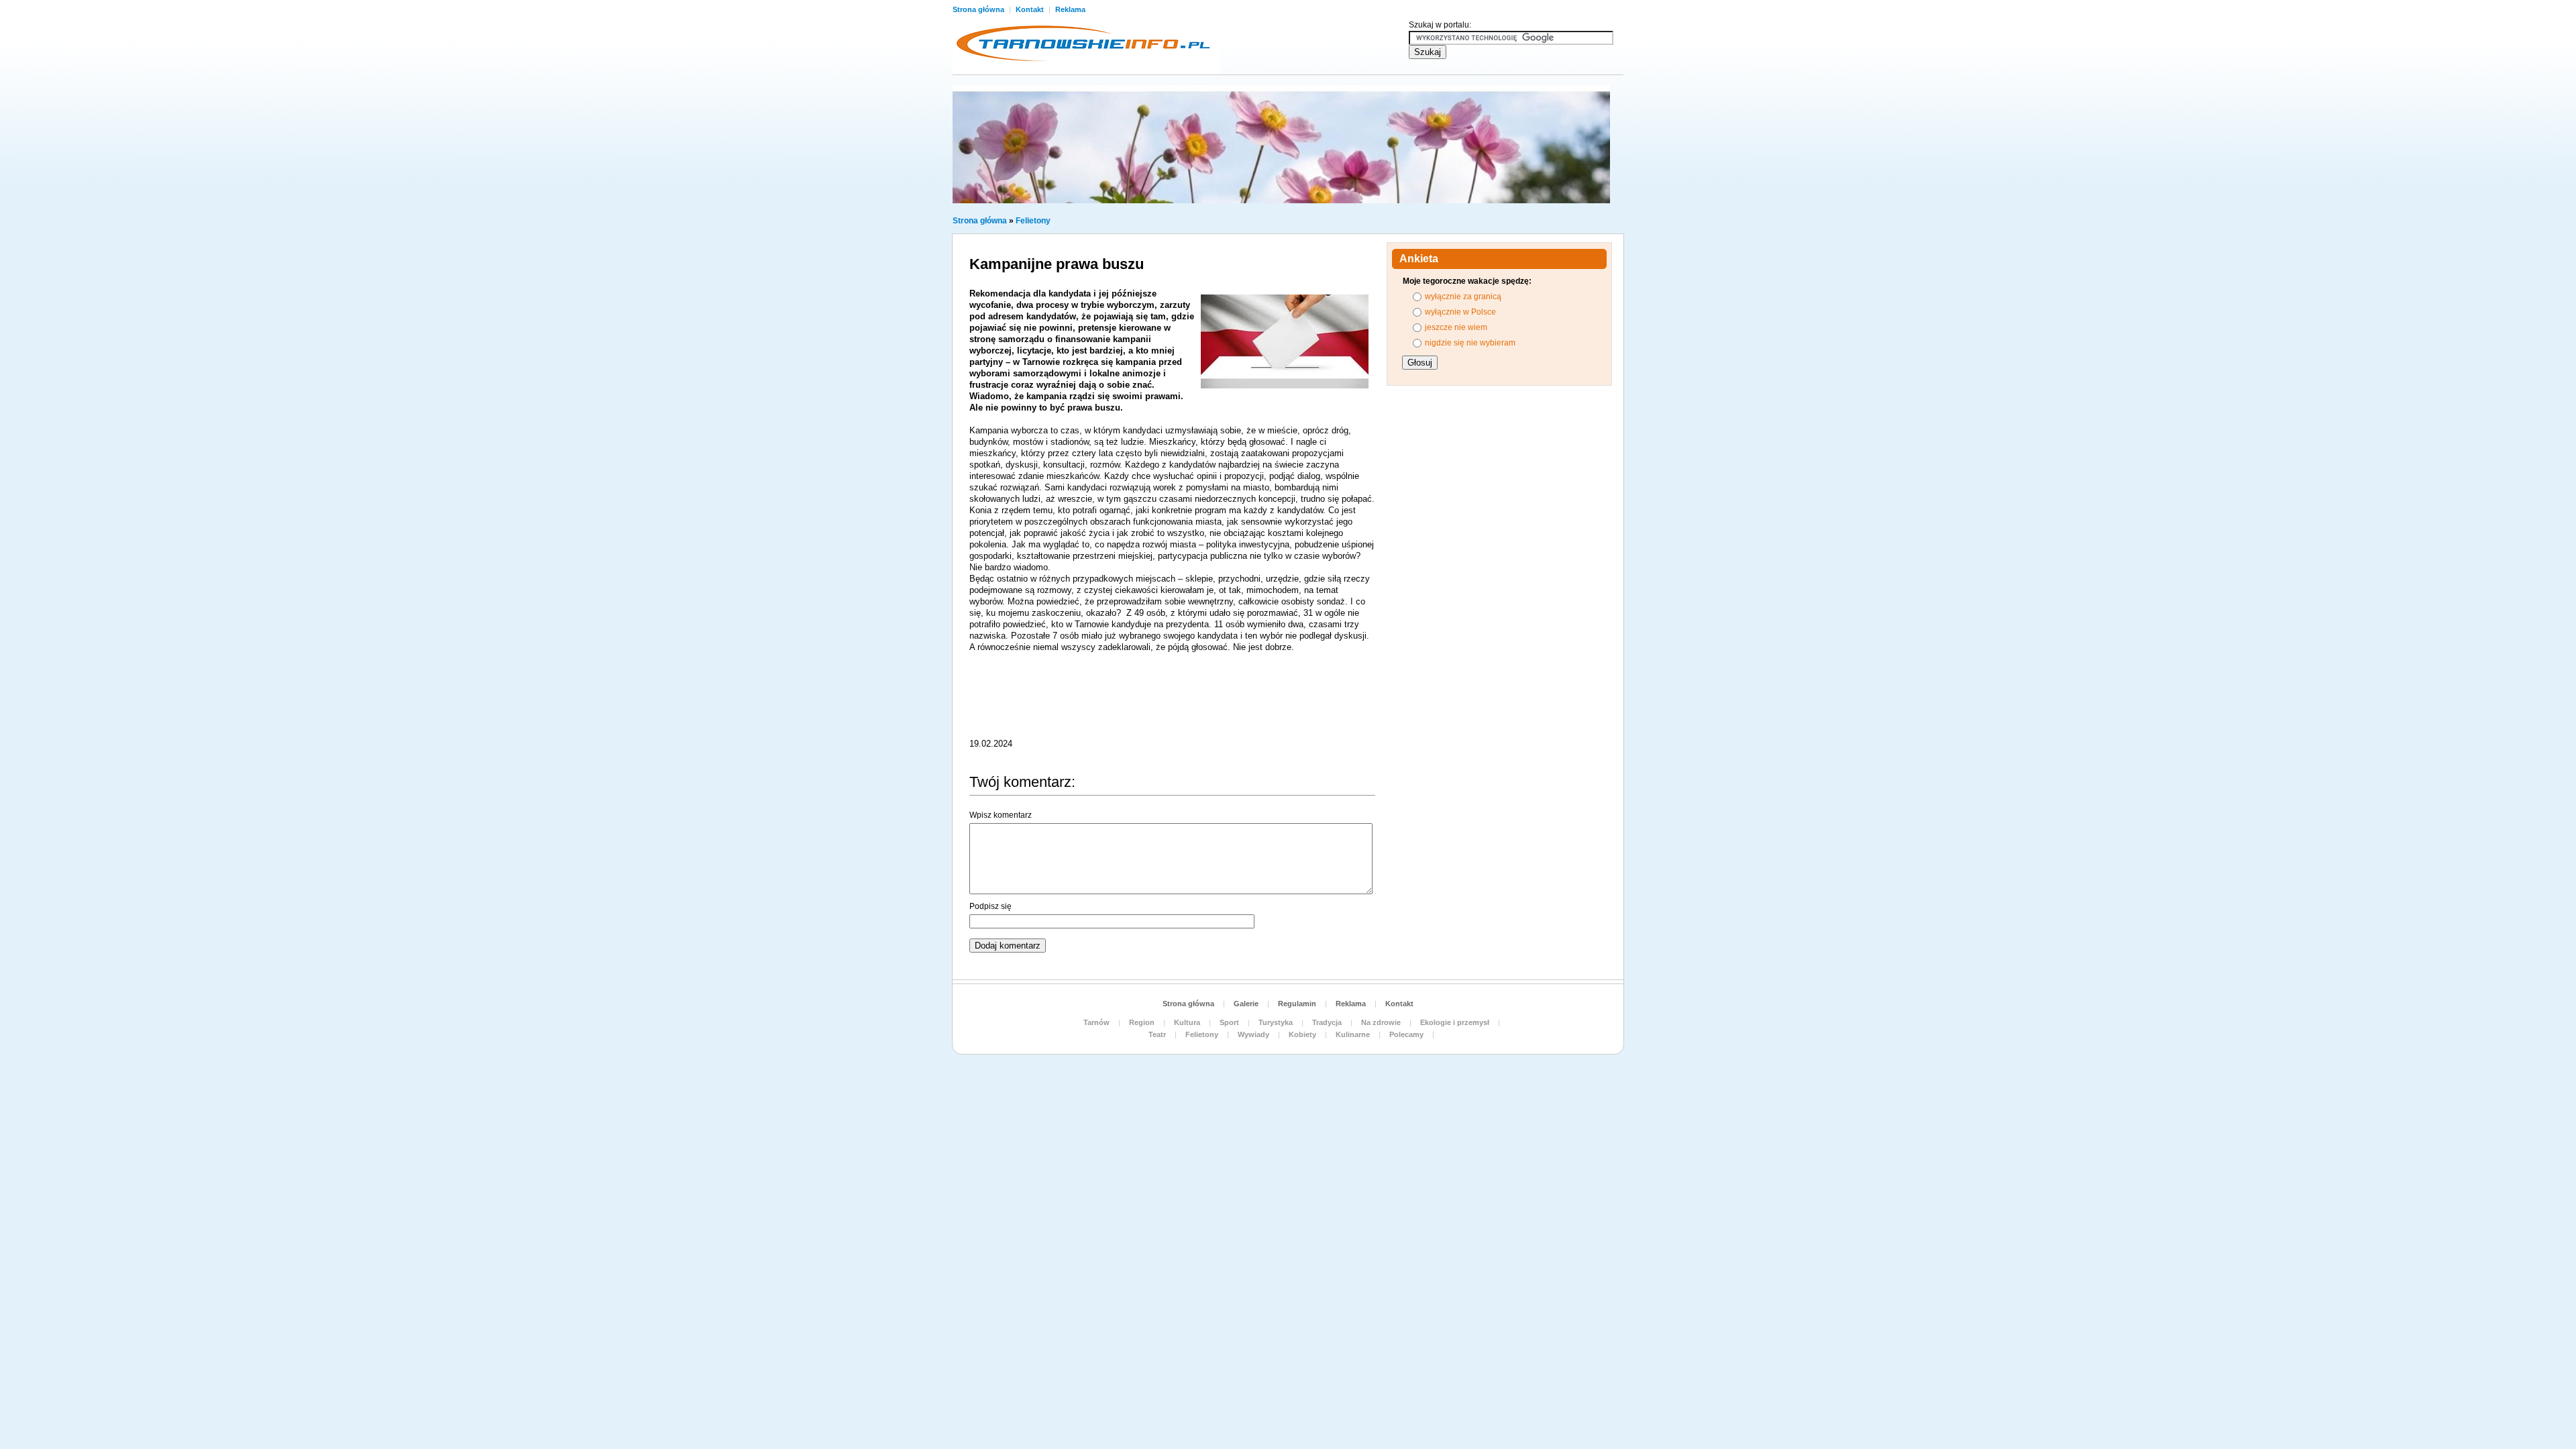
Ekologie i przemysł (1455, 1022)
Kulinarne (1353, 1034)
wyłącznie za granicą (1463, 297)
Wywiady (1253, 1034)
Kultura (1187, 1022)
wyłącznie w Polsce (1460, 312)
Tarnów (1096, 1022)
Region (1142, 1022)
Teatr (1157, 1034)
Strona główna (979, 9)
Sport (1229, 1022)
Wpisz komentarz (1001, 815)
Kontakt (1031, 9)
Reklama (1070, 9)
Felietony (1033, 221)
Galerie (1246, 1004)
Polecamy (1406, 1034)
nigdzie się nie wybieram (1470, 343)
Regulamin (1297, 1004)
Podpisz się (990, 906)
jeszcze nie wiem (1456, 327)
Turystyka (1276, 1022)
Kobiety (1302, 1034)
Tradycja (1327, 1022)
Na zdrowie (1381, 1022)
